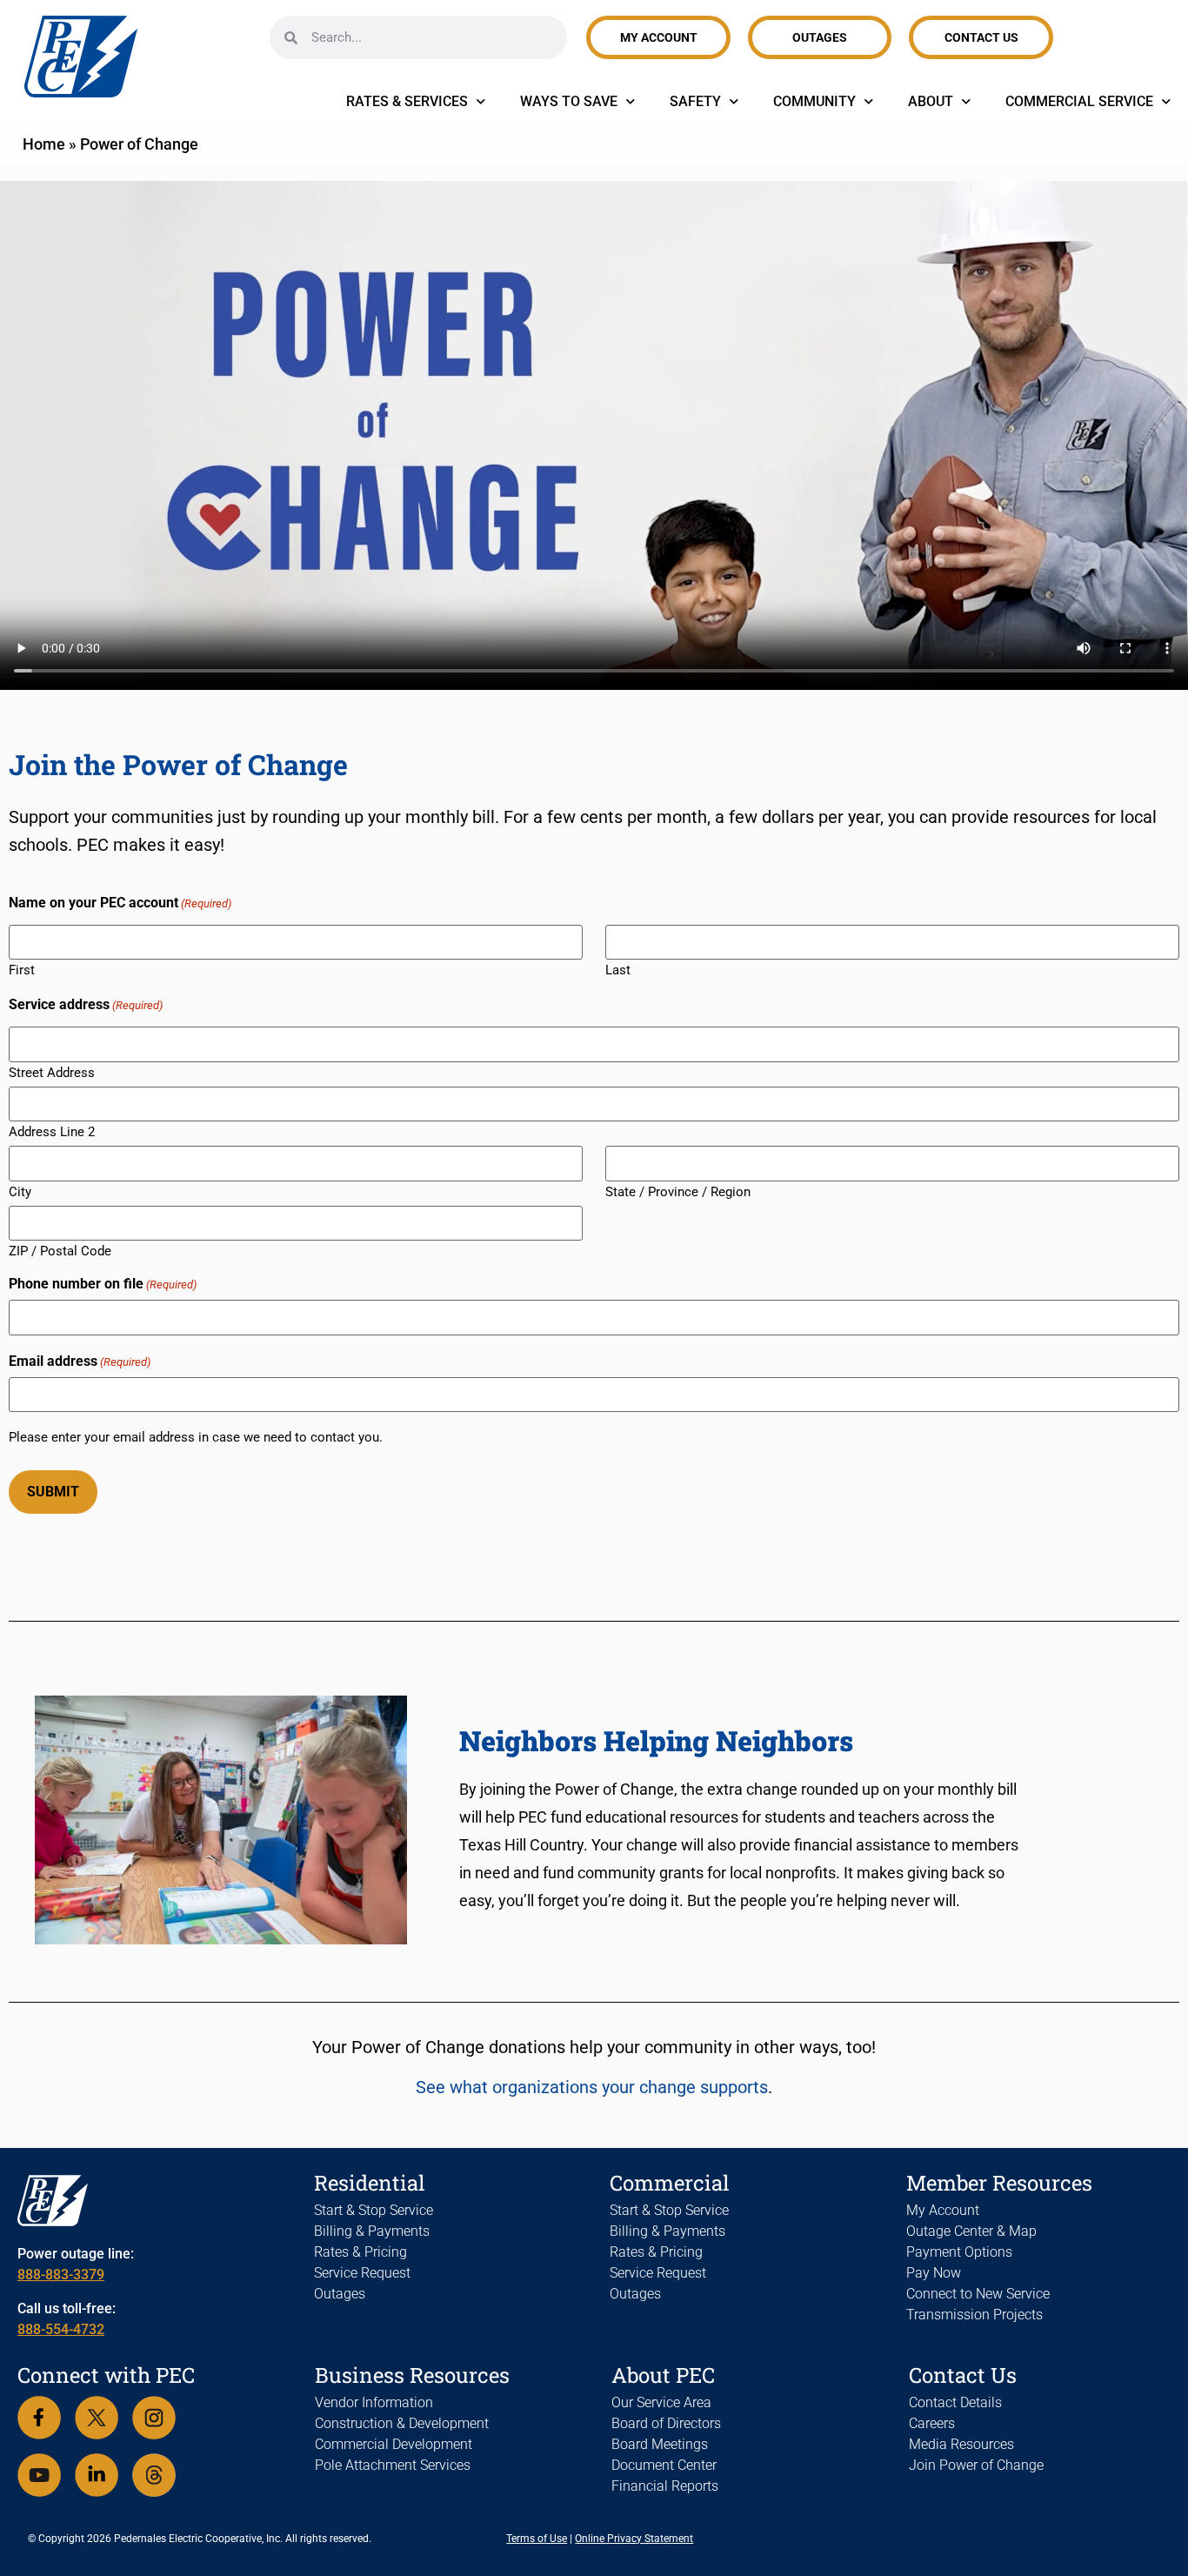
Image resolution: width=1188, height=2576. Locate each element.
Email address (80, 1362)
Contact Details (955, 2402)
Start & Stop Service (374, 2210)
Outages (340, 2294)
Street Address (52, 1072)
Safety (695, 101)
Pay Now (934, 2273)
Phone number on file (103, 1284)
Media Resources (961, 2444)
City (20, 1191)
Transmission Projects (974, 2315)
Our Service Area (661, 2402)
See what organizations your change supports (592, 2087)
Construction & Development (402, 2423)
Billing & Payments (372, 2231)
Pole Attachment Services (393, 2465)
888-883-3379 (61, 2275)
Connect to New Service (978, 2294)
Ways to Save (569, 101)
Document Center (664, 2465)
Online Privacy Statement (634, 2539)
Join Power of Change (976, 2465)
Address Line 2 (52, 1131)
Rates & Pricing (360, 2252)
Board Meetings (660, 2444)
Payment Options (959, 2252)
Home (44, 144)
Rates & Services (407, 101)
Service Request (362, 2273)
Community (814, 101)
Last (618, 970)
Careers (932, 2423)
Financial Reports (665, 2486)
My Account (943, 2210)
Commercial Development (394, 2444)
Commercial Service (1079, 101)
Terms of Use (537, 2539)
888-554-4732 (61, 2329)
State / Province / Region (678, 1191)
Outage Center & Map (971, 2231)
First (22, 970)
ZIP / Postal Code (60, 1251)
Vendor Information (374, 2402)
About (931, 101)
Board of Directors (666, 2423)
